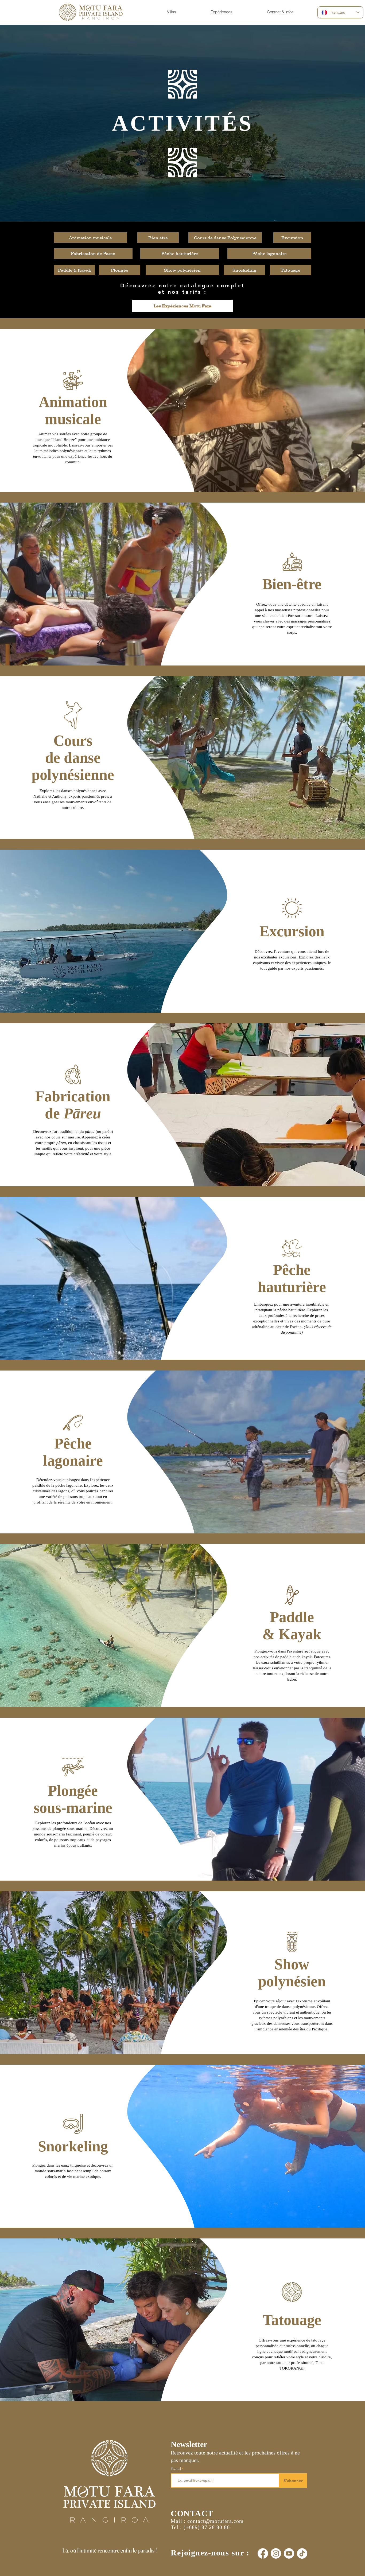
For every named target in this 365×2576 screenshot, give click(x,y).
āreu (87, 1113)
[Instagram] (276, 2553)
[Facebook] (263, 2553)
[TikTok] (302, 2553)
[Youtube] (289, 2553)
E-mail (176, 2469)
